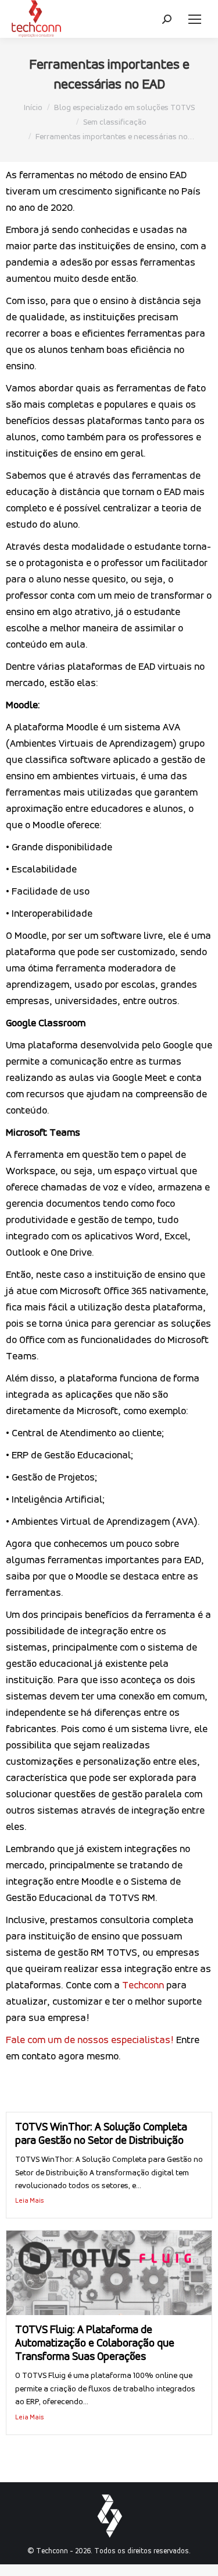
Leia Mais (30, 2201)
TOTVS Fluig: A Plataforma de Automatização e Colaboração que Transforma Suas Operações (95, 2344)
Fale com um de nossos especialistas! (90, 2041)
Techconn (143, 1986)
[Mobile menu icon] (195, 19)
